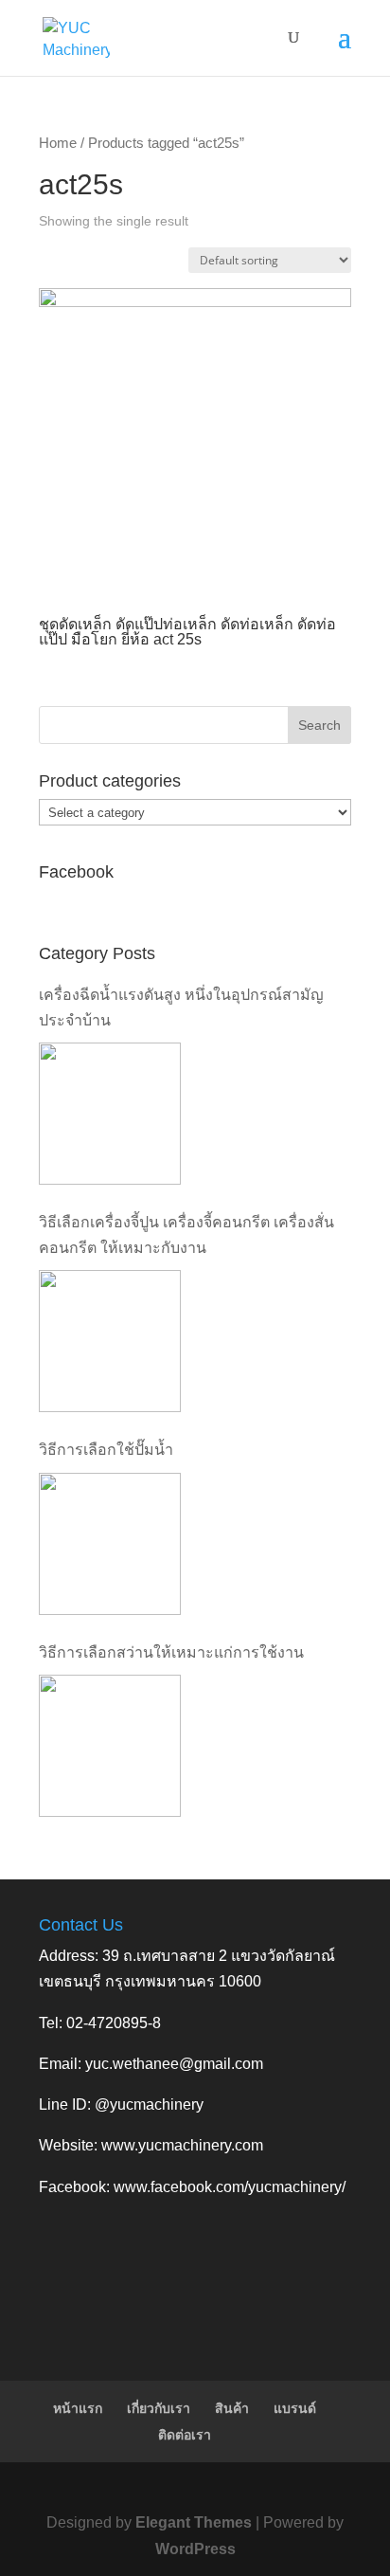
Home (58, 143)
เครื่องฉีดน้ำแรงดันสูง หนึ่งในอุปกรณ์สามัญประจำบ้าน (181, 1007)
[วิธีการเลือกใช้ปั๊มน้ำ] (110, 1544)
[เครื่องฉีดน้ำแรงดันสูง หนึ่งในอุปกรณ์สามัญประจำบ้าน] (110, 1114)
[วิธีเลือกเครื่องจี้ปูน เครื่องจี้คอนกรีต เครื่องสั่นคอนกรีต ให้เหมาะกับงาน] (110, 1341)
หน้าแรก (78, 2408)
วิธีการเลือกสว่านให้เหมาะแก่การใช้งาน (171, 1652)
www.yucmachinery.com (182, 2145)
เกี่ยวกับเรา (159, 2408)
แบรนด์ (295, 2408)
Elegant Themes (194, 2522)
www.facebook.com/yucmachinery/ (230, 2187)
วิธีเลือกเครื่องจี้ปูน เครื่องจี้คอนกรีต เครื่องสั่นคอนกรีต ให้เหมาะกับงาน (186, 1235)
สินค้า (232, 2408)
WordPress (195, 2549)
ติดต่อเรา (185, 2435)
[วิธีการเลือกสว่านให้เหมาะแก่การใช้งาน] (110, 1746)
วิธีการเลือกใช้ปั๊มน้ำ (106, 1450)
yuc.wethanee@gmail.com (174, 2064)
